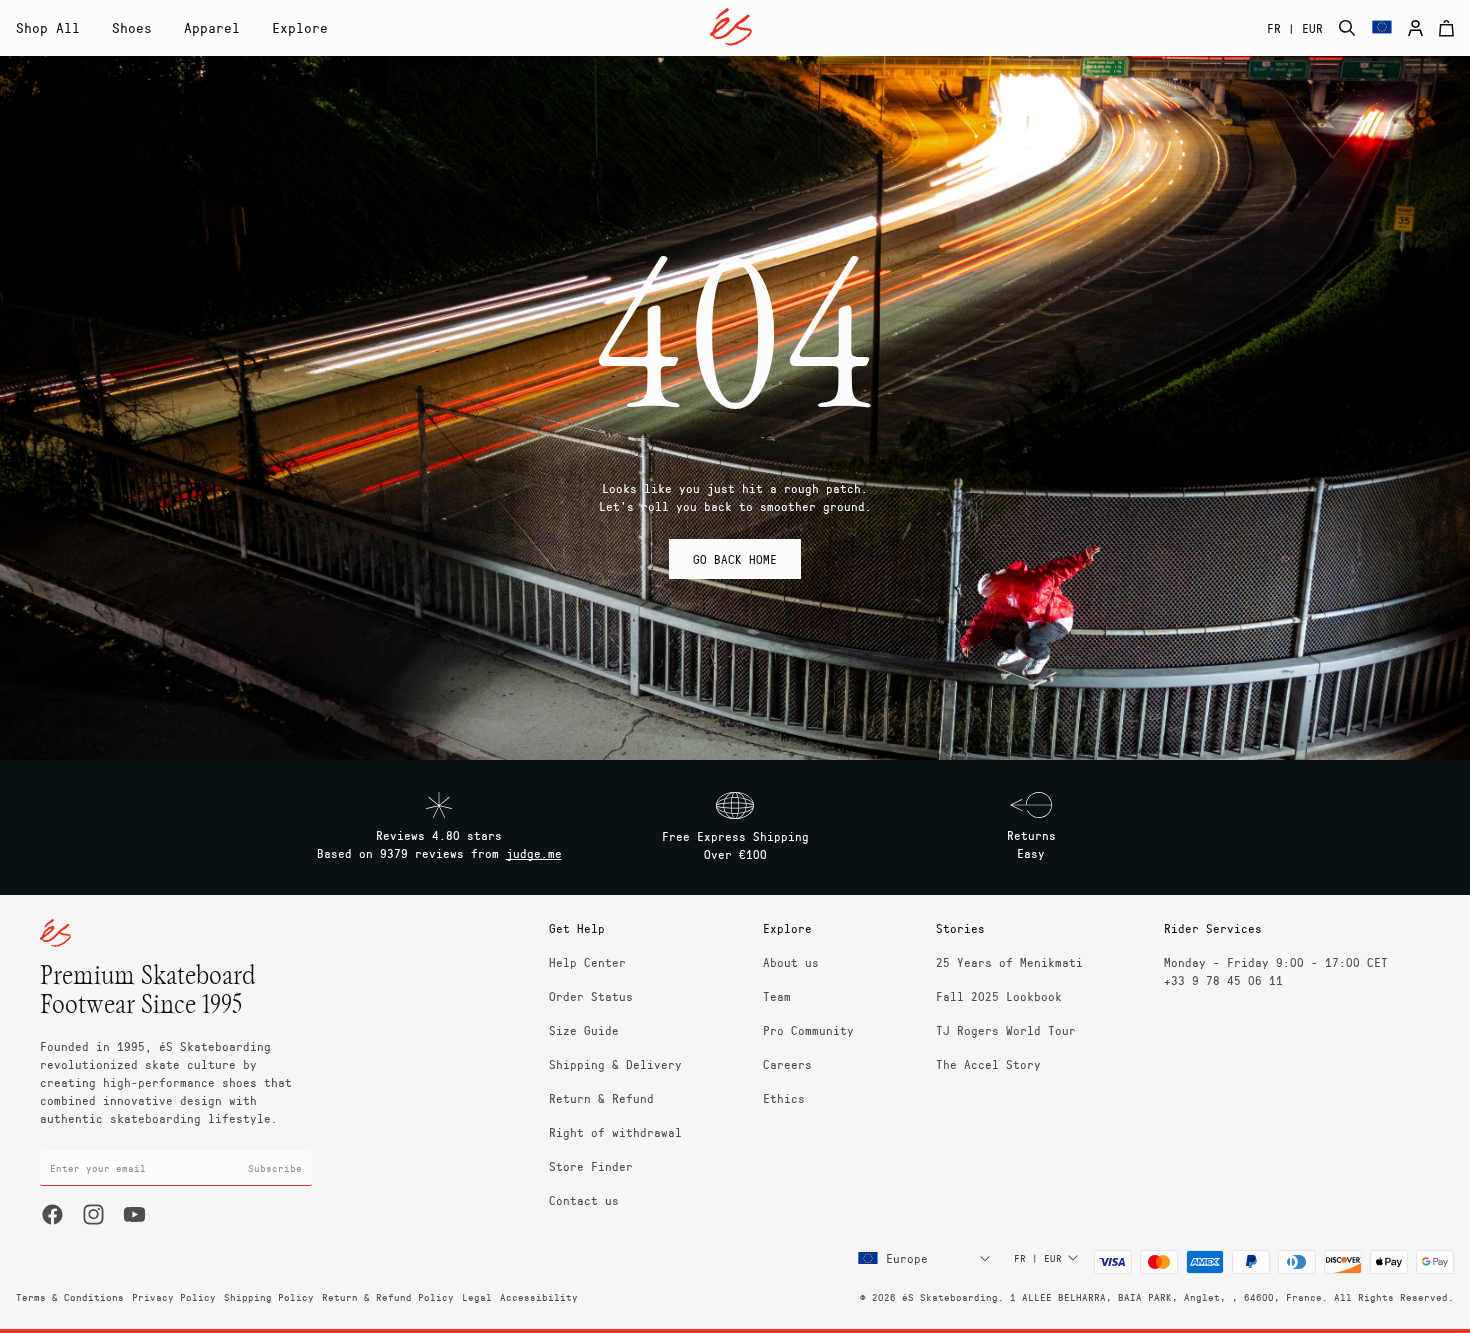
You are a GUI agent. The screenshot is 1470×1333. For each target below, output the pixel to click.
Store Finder (591, 1166)
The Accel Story (988, 1064)
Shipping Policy (269, 1297)
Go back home (735, 559)
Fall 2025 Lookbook (999, 996)
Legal (477, 1297)
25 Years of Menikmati (1009, 962)
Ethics (784, 1098)
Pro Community (808, 1030)
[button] (132, 28)
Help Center (587, 962)
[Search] (1347, 28)
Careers (787, 1064)
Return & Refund (601, 1098)
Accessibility (539, 1297)
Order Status (591, 996)
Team (777, 996)
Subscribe (275, 1168)
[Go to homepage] (731, 27)
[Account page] (1415, 28)
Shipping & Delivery (615, 1064)
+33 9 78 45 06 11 (1223, 980)
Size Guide (584, 1030)
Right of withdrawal (615, 1132)
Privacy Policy (174, 1297)
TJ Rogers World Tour (1006, 1030)
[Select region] (1382, 28)
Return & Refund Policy (388, 1297)
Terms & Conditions (70, 1297)
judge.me (534, 853)
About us (791, 962)
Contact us (584, 1200)
